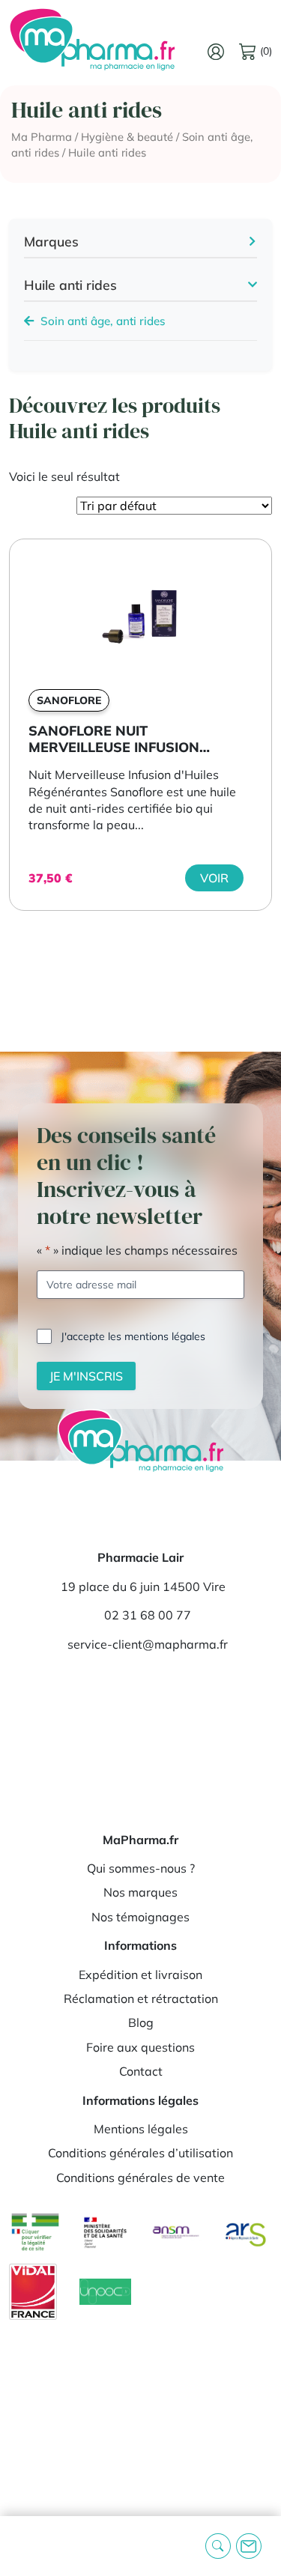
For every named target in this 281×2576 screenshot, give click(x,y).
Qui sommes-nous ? (141, 1868)
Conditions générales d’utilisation (140, 2153)
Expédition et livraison (140, 1975)
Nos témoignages (140, 1917)
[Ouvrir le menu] (23, 2546)
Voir (214, 878)
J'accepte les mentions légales (133, 1336)
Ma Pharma (42, 137)
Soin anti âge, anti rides (102, 321)
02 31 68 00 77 (148, 1615)
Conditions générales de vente (140, 2178)
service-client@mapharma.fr (148, 1644)
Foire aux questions (140, 2047)
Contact (141, 2071)
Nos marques (140, 1892)
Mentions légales (141, 2129)
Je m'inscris (86, 1376)
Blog (141, 2022)
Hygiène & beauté (127, 137)
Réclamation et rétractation (141, 1998)
